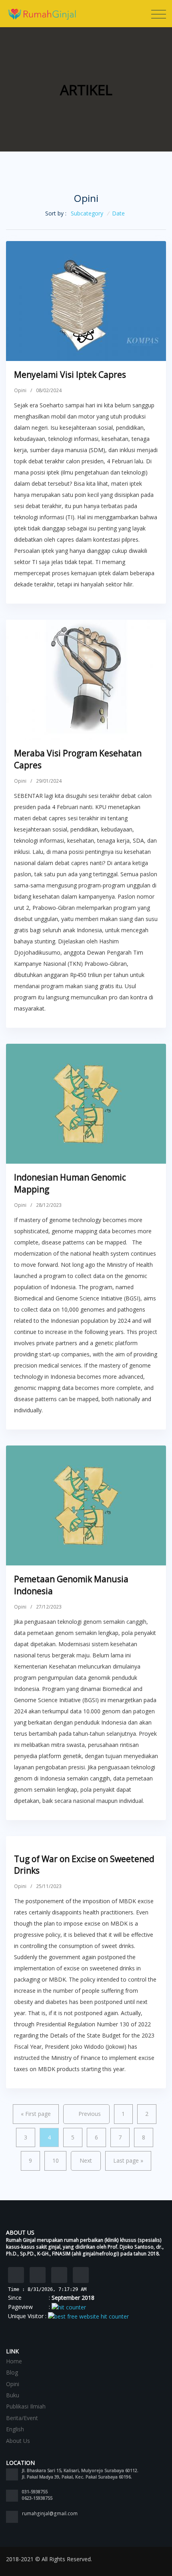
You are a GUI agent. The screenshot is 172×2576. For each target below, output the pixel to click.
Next (86, 2160)
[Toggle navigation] (159, 14)
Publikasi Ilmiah (26, 2406)
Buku (13, 2395)
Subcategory (87, 213)
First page (36, 2114)
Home (14, 2361)
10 (56, 2160)
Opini (20, 390)
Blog (12, 2372)
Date (118, 213)
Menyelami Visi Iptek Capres (70, 375)
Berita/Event (22, 2418)
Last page (128, 2160)
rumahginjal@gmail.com (50, 2513)
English (15, 2429)
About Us (18, 2441)
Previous (90, 2114)
